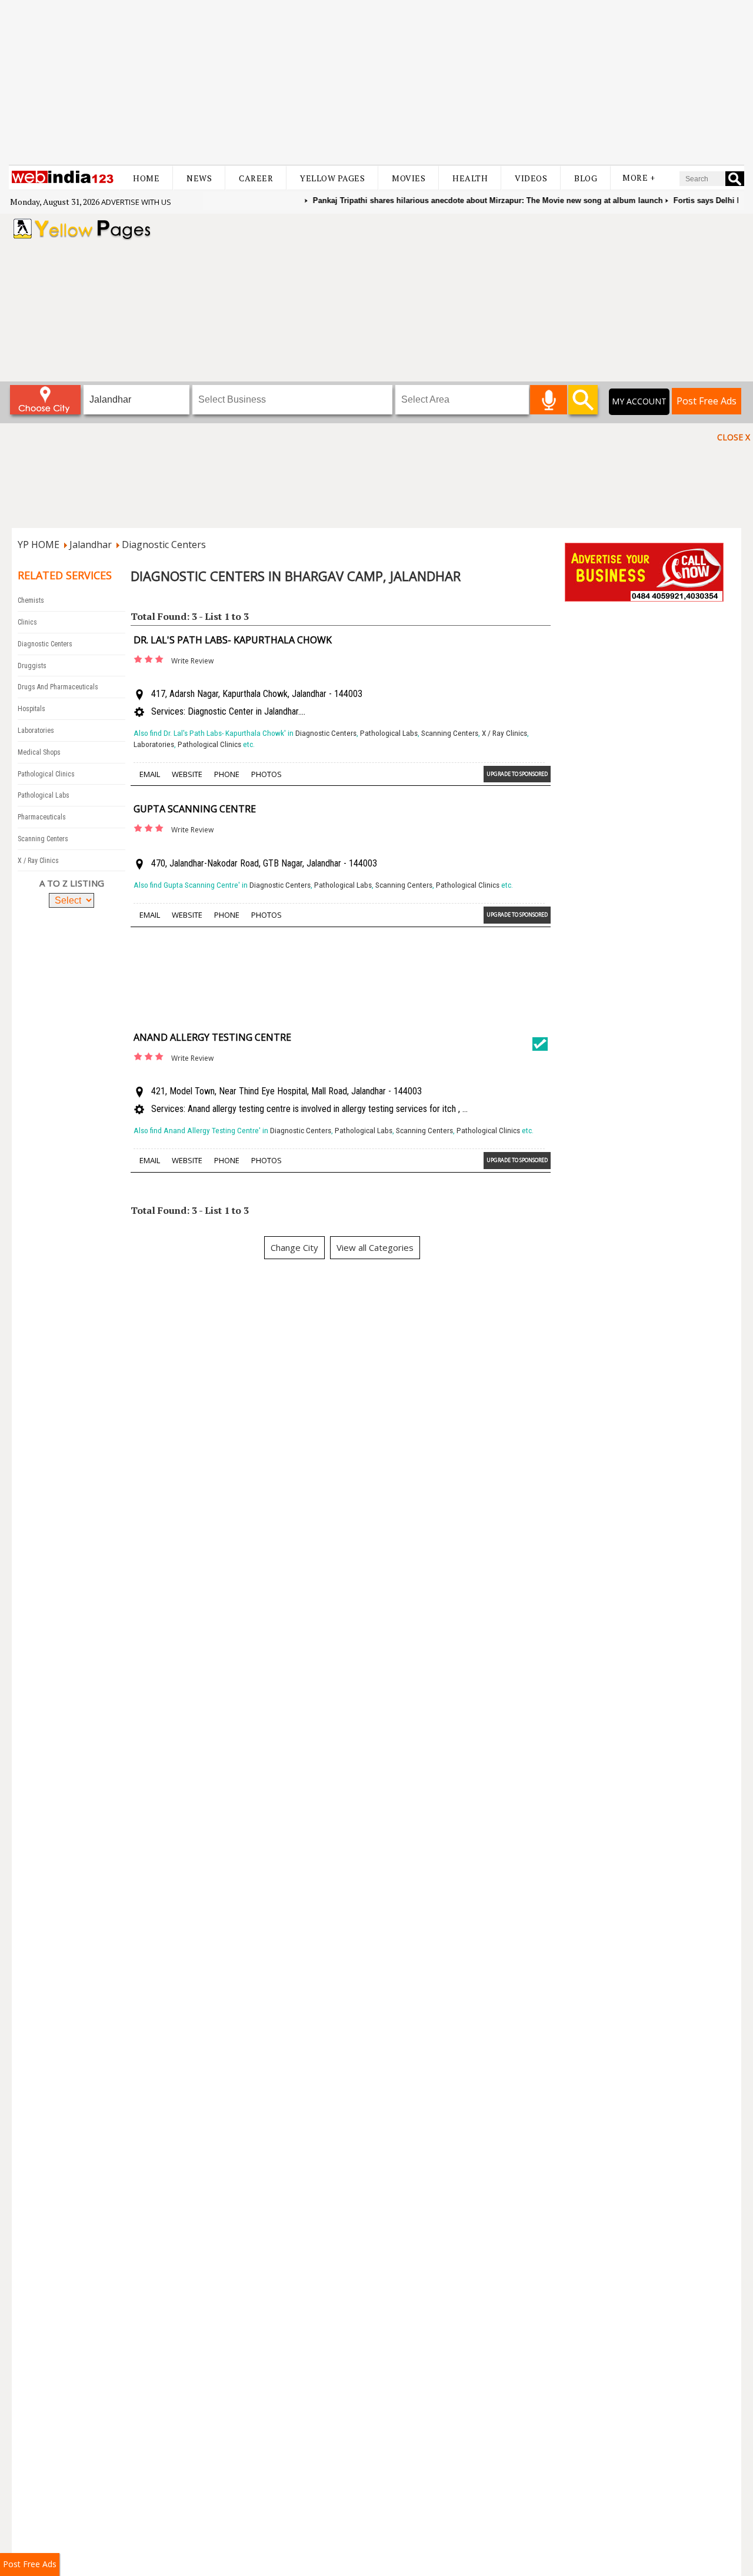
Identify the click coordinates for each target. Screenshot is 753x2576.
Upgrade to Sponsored (517, 774)
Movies (409, 178)
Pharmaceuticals (42, 817)
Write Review (192, 661)
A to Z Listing (72, 883)
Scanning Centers (43, 839)
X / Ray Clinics (38, 861)
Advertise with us (136, 202)
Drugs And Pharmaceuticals (58, 687)
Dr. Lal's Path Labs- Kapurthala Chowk (233, 640)
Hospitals (31, 709)
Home (146, 178)
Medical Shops (39, 752)
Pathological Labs (44, 795)
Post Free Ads (707, 401)
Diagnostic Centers (164, 545)
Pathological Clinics (46, 774)
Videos (531, 178)
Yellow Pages (332, 178)
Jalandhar (91, 545)
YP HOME (39, 545)
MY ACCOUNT (639, 401)
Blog (586, 178)
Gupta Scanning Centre (195, 809)
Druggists (32, 666)
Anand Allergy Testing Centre (212, 1037)
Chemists (31, 600)
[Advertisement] (376, 82)
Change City (294, 1247)
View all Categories (375, 1247)
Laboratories (36, 731)
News (199, 178)
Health (470, 178)
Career (256, 178)
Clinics (27, 622)
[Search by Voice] (549, 400)
